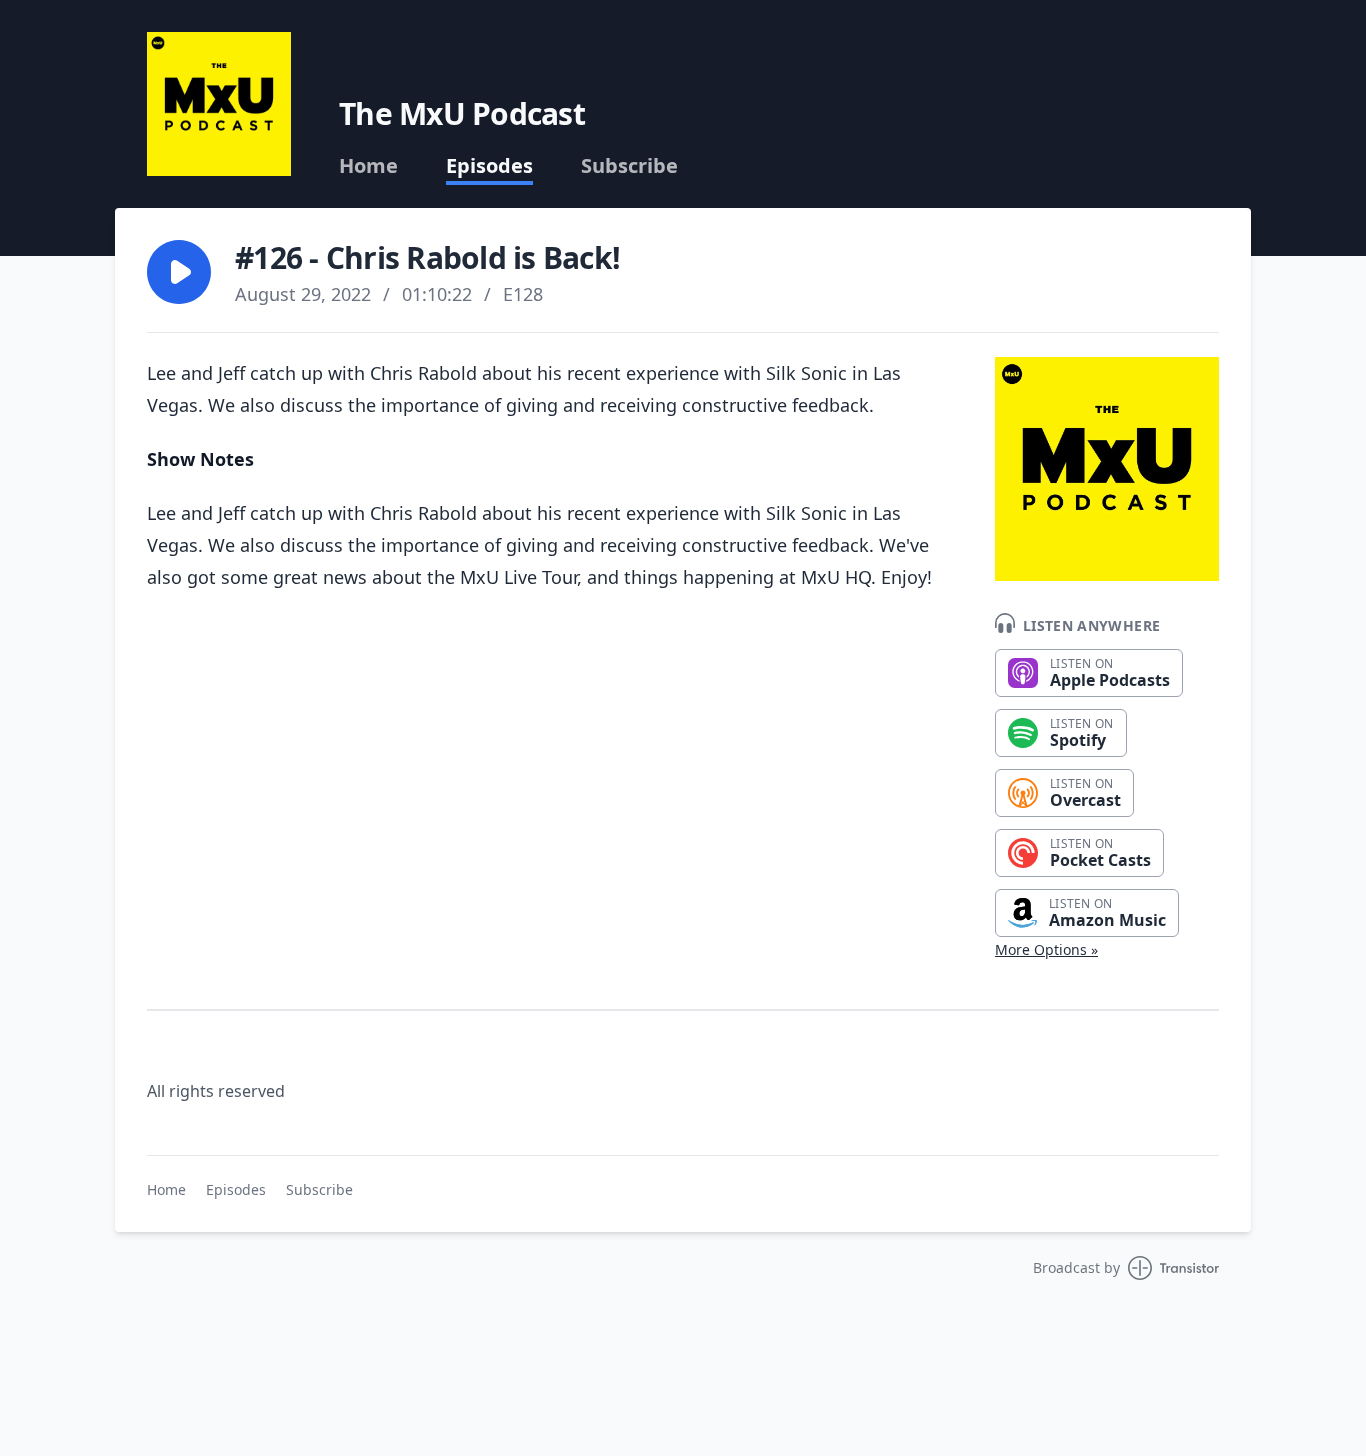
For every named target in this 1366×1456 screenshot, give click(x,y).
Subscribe (629, 166)
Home (368, 166)
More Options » (1046, 949)
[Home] (219, 104)
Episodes (489, 166)
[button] (179, 272)
